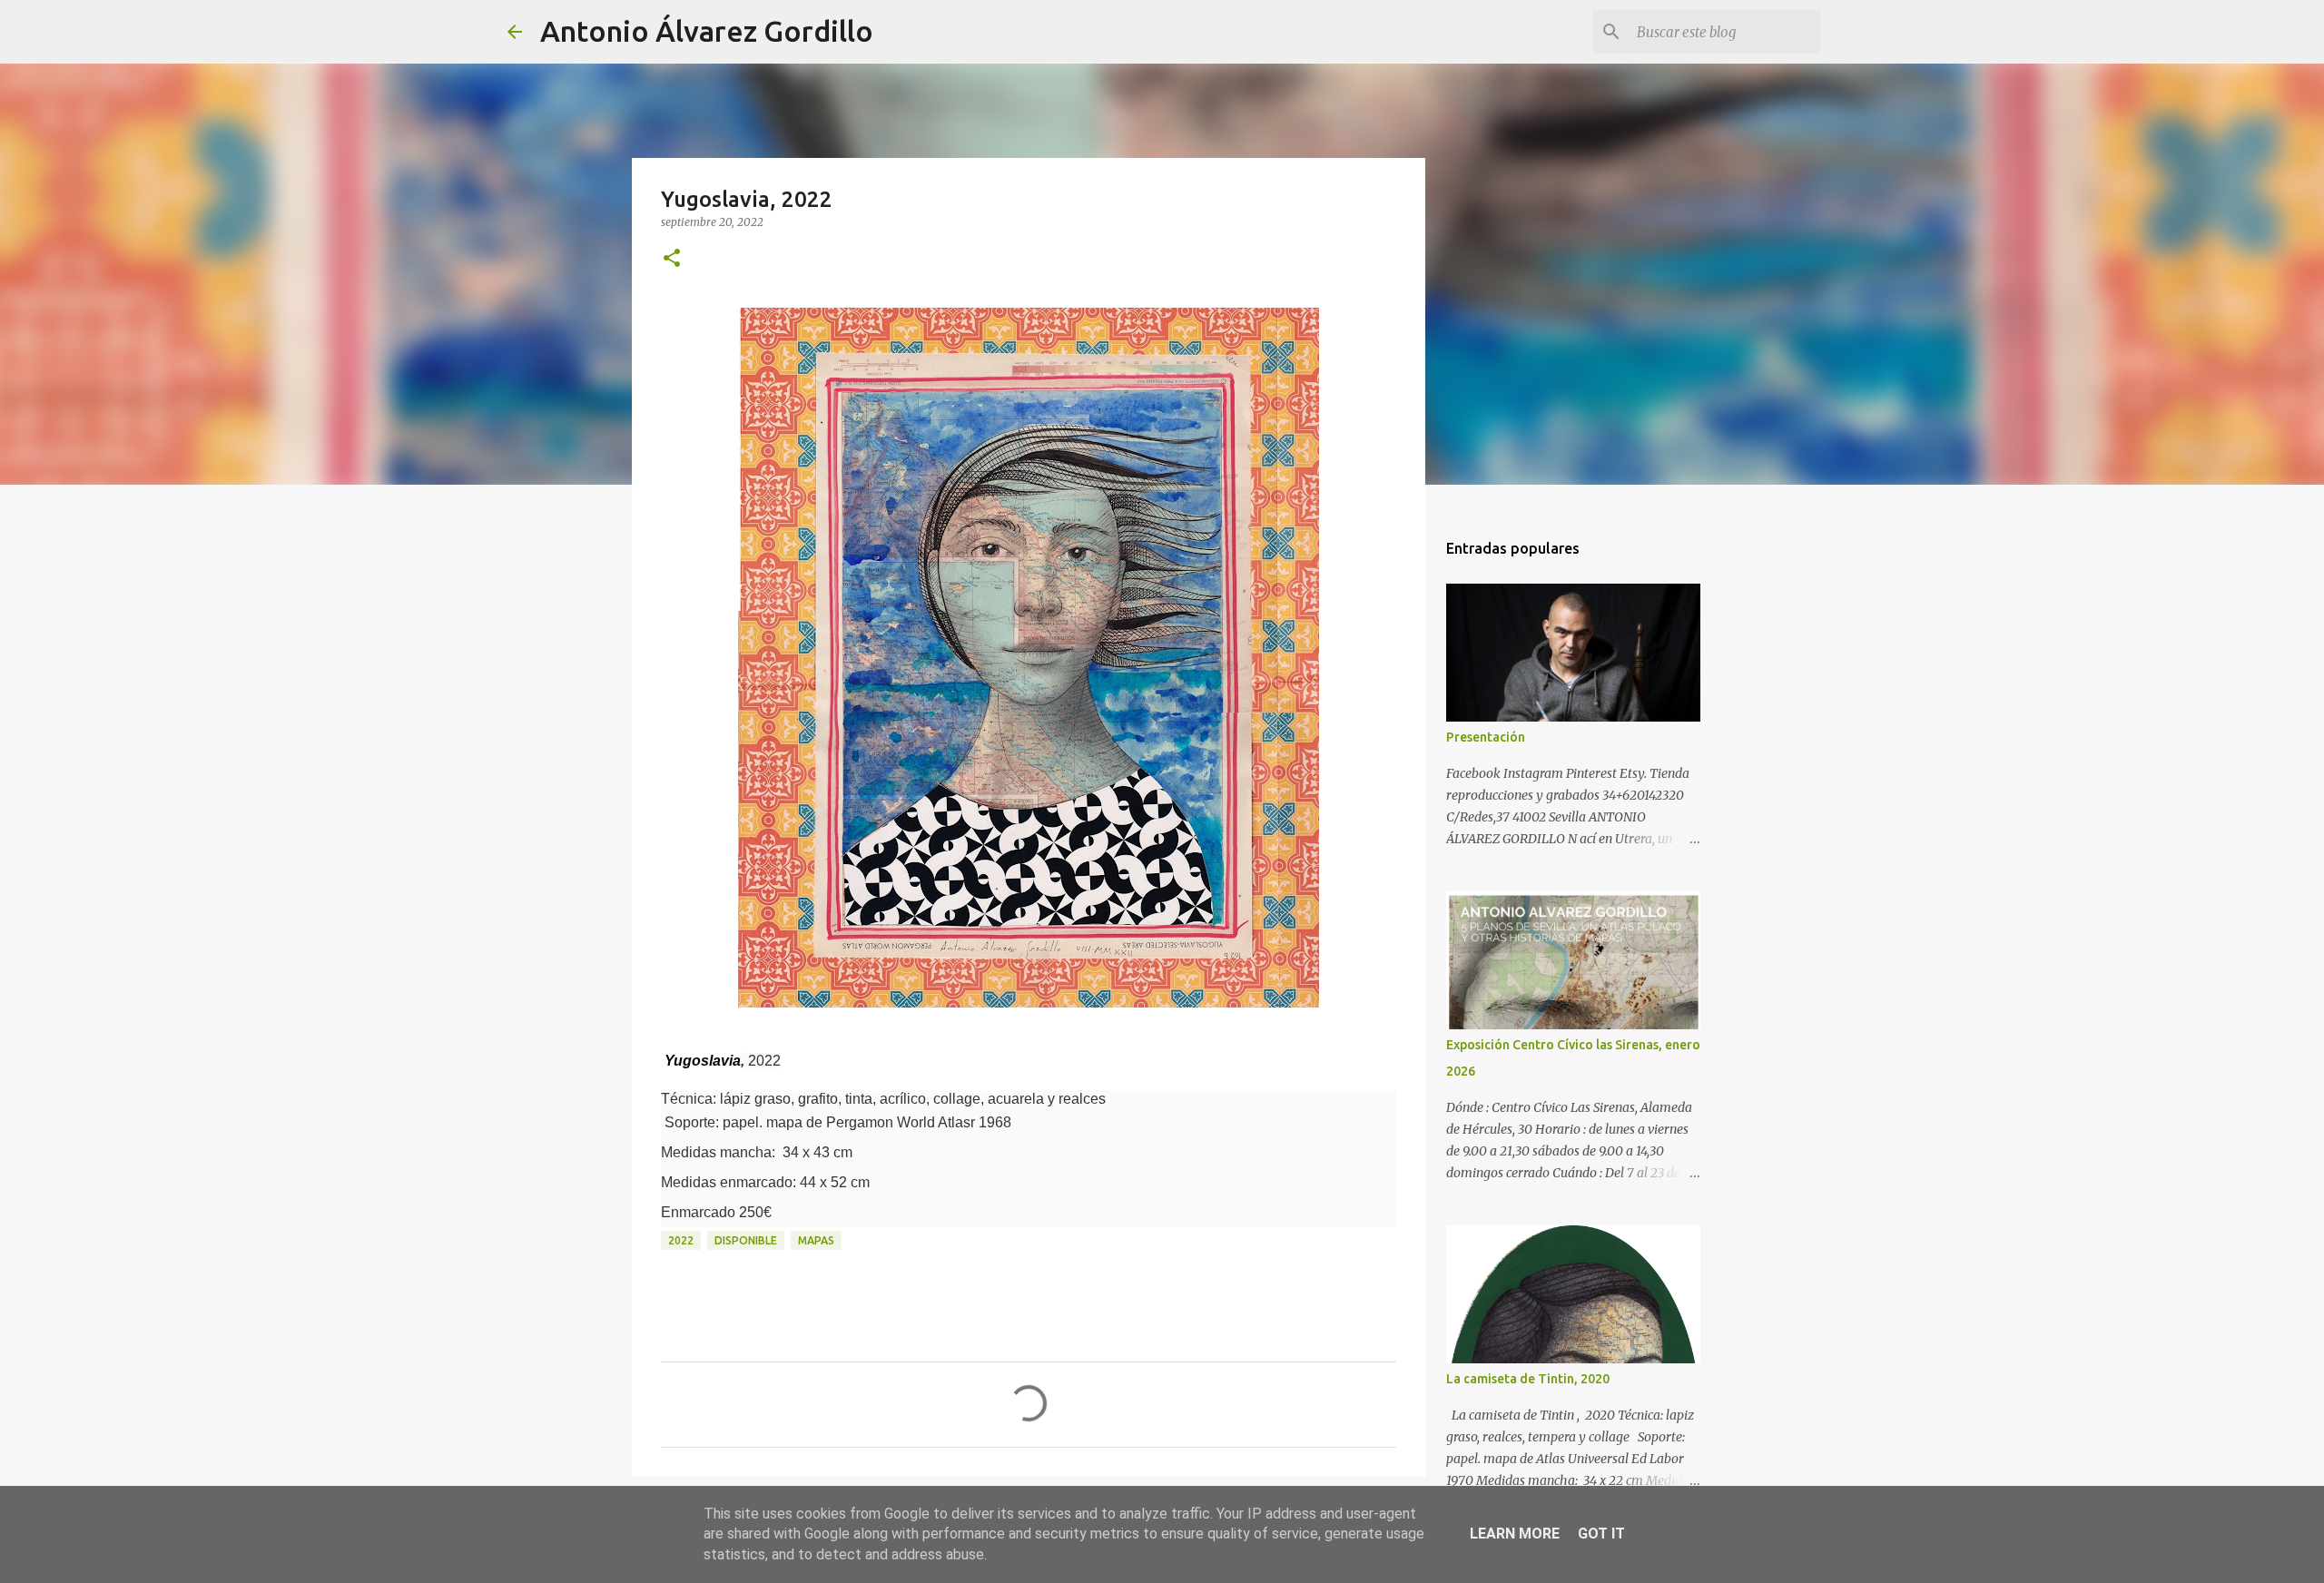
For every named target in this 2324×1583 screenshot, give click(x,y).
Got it (1601, 1534)
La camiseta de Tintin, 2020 (1528, 1379)
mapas (816, 1240)
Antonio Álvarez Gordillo (707, 31)
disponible (746, 1240)
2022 (681, 1240)
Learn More (1515, 1534)
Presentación (1486, 737)
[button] (672, 259)
